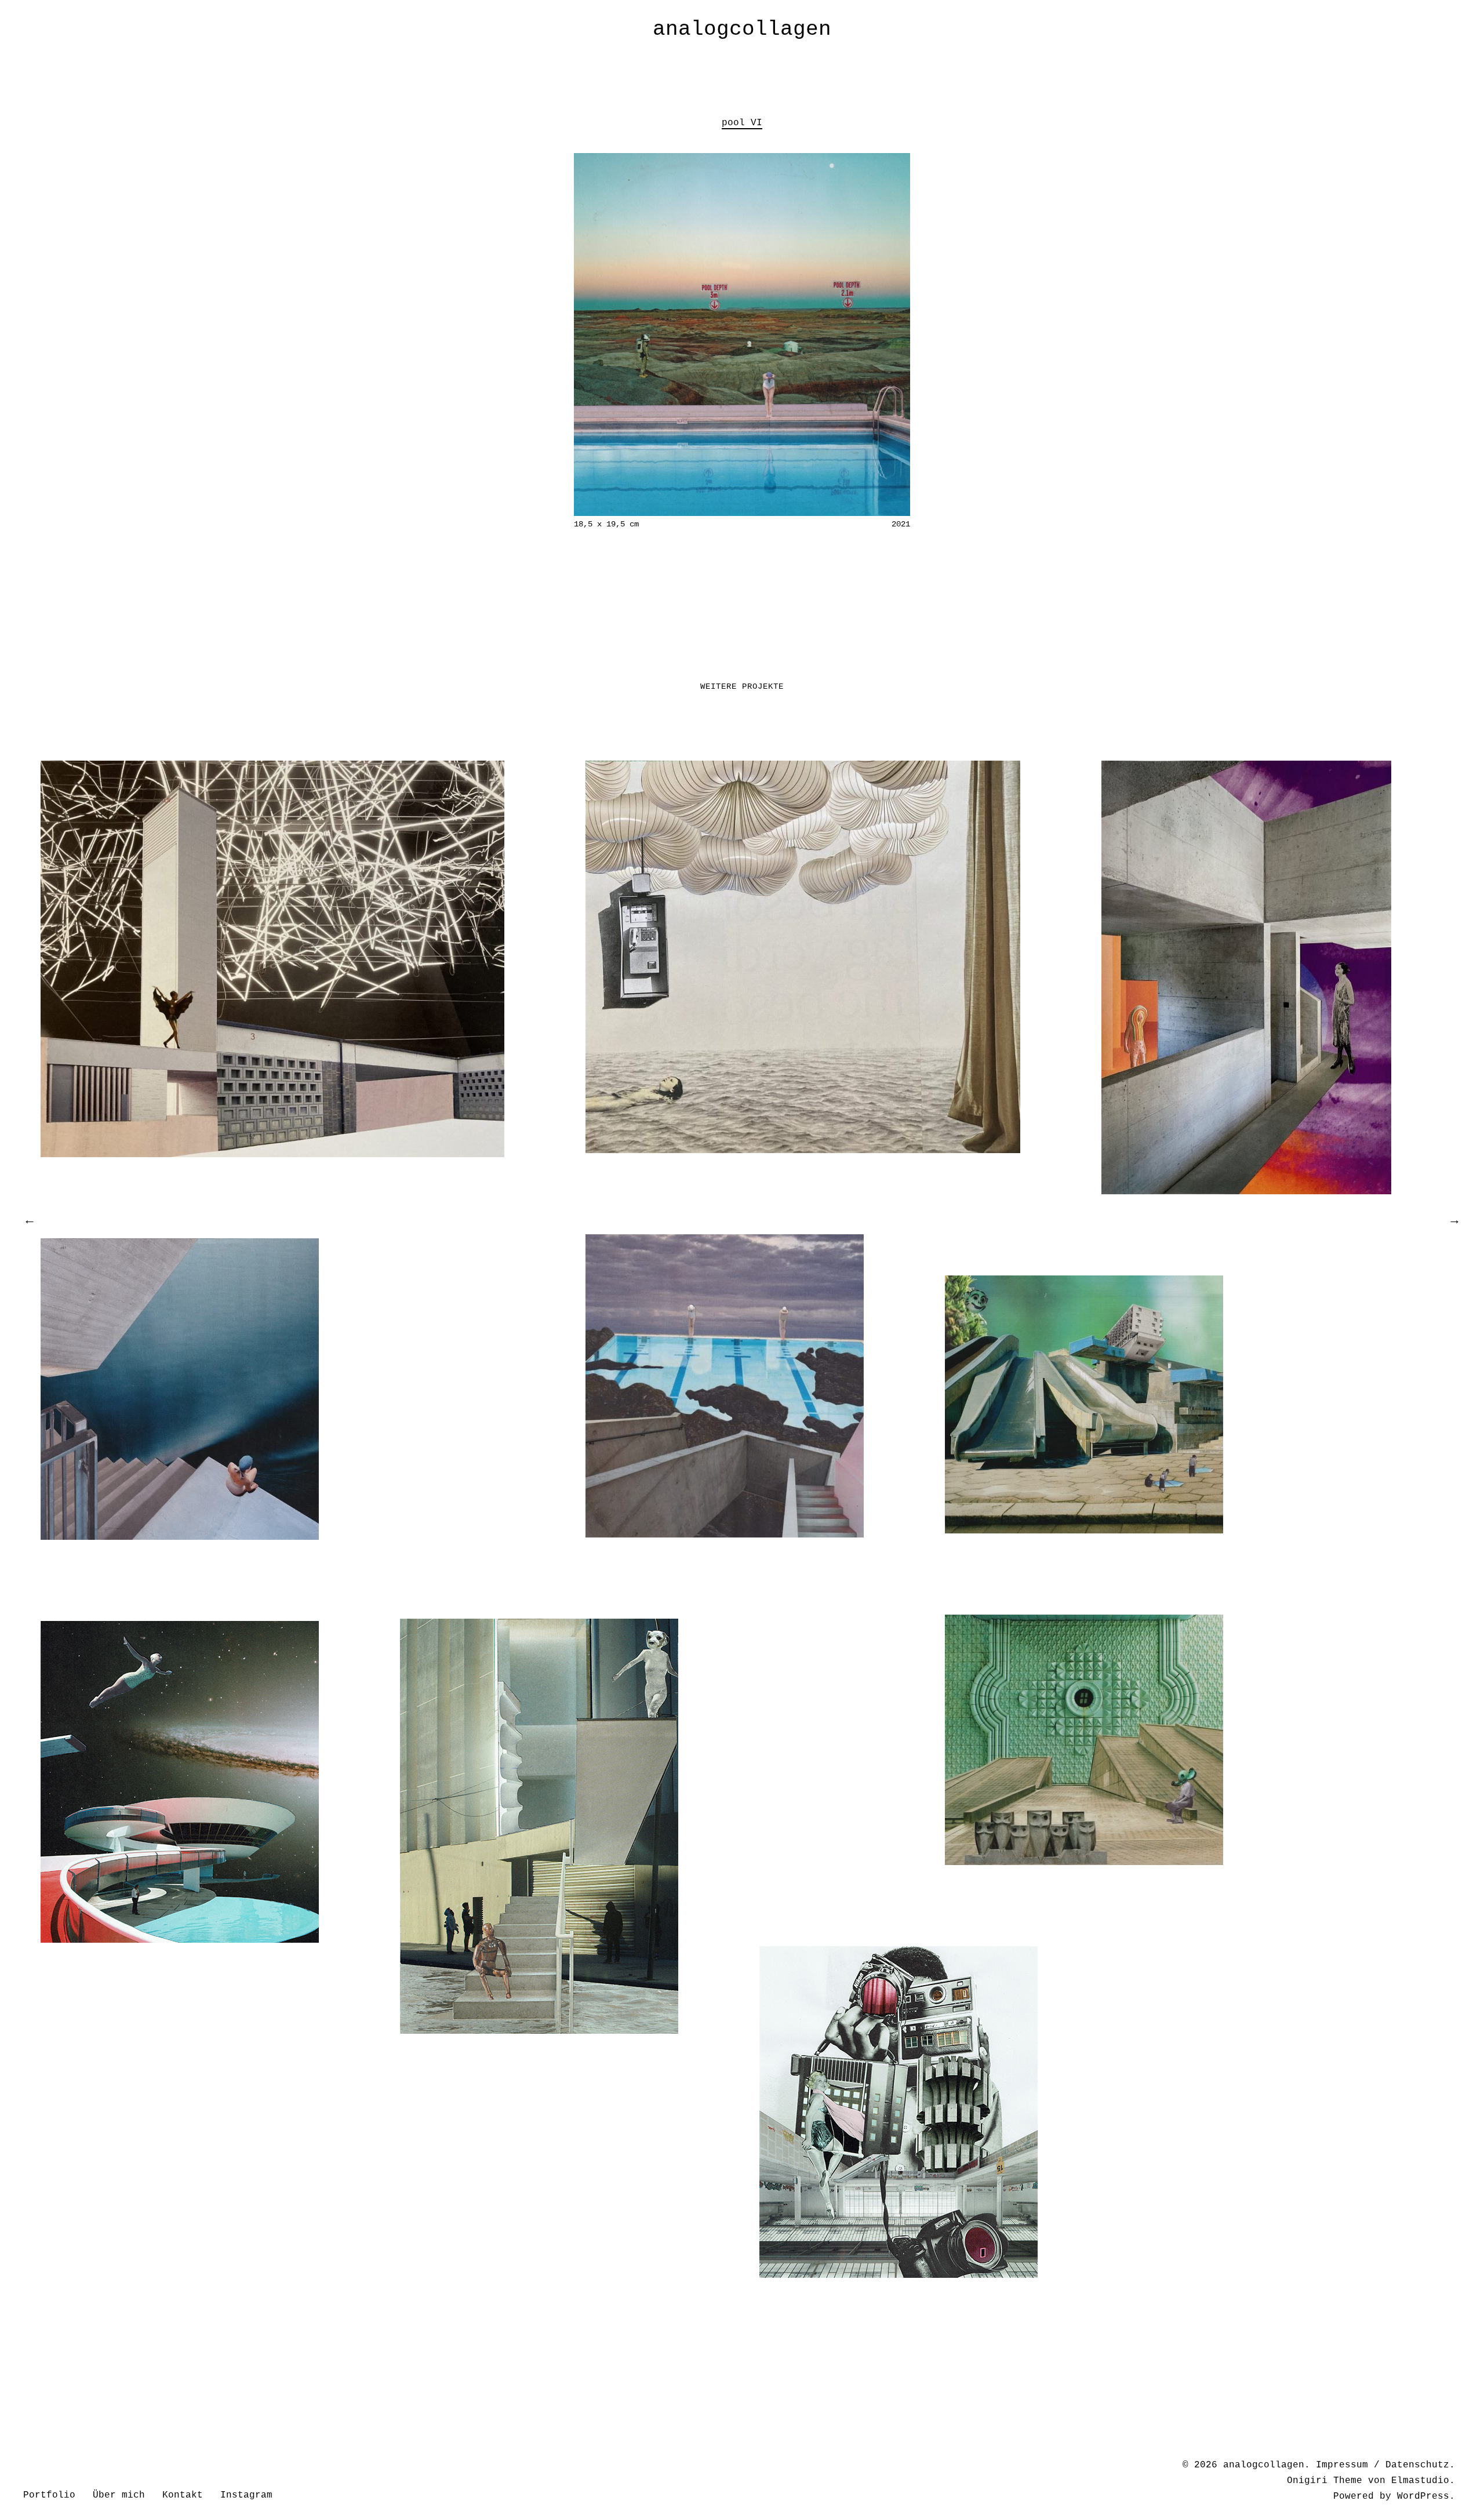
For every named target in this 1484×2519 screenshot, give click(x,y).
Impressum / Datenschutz (1383, 2465)
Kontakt (183, 2495)
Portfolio (49, 2495)
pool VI (742, 123)
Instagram (246, 2495)
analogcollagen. (1267, 2465)
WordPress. (1426, 2496)
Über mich (119, 2495)
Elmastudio (1420, 2481)
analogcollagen (742, 29)
